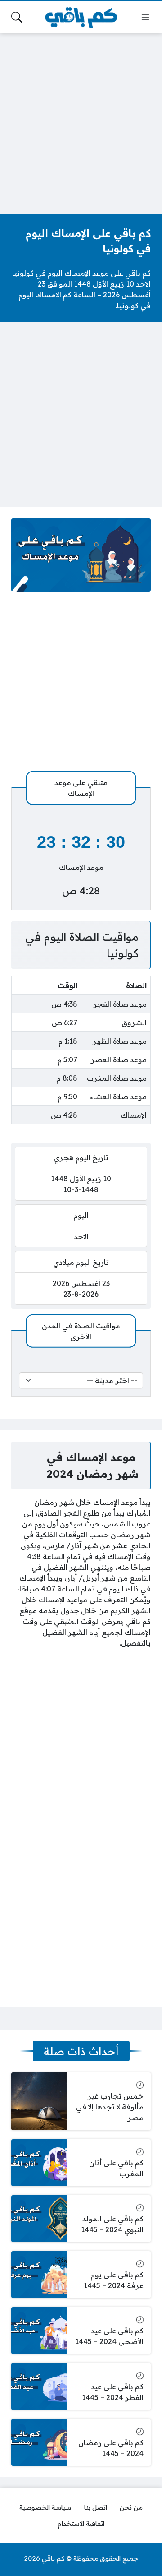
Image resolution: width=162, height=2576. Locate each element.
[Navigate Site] (145, 17)
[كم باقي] (81, 17)
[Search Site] (17, 17)
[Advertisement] (81, 122)
